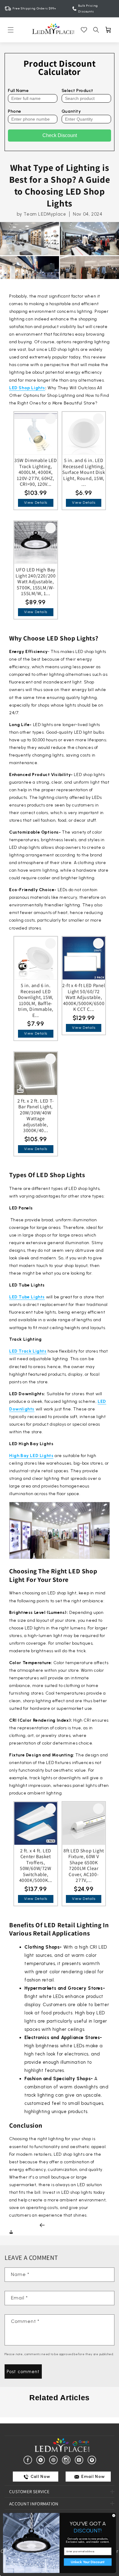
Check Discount (60, 135)
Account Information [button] (34, 2504)
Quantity (71, 111)
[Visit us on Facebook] (29, 2460)
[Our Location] (93, 2460)
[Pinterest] (54, 2460)
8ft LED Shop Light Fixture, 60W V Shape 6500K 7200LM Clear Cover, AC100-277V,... (84, 1866)
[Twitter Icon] (42, 2460)
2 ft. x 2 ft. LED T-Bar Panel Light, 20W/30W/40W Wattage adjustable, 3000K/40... (36, 1116)
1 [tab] (60, 2413)
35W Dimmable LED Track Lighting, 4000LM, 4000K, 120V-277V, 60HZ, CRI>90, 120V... (36, 472)
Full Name (18, 91)
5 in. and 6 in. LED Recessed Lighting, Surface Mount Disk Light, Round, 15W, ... (84, 472)
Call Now (40, 2477)
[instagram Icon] (67, 2460)
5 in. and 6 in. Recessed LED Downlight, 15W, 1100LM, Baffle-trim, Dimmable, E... (36, 1000)
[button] (11, 30)
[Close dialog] (114, 2516)
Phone (15, 111)
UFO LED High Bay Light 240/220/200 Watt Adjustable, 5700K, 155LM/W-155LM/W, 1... (36, 582)
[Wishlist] (84, 30)
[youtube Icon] (80, 2460)
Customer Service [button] (29, 2491)
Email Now (93, 2477)
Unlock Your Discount (88, 2562)
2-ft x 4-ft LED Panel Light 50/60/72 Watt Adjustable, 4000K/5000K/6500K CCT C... (84, 997)
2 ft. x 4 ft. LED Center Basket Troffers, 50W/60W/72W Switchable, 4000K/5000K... (36, 1866)
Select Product (77, 91)
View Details (36, 503)
